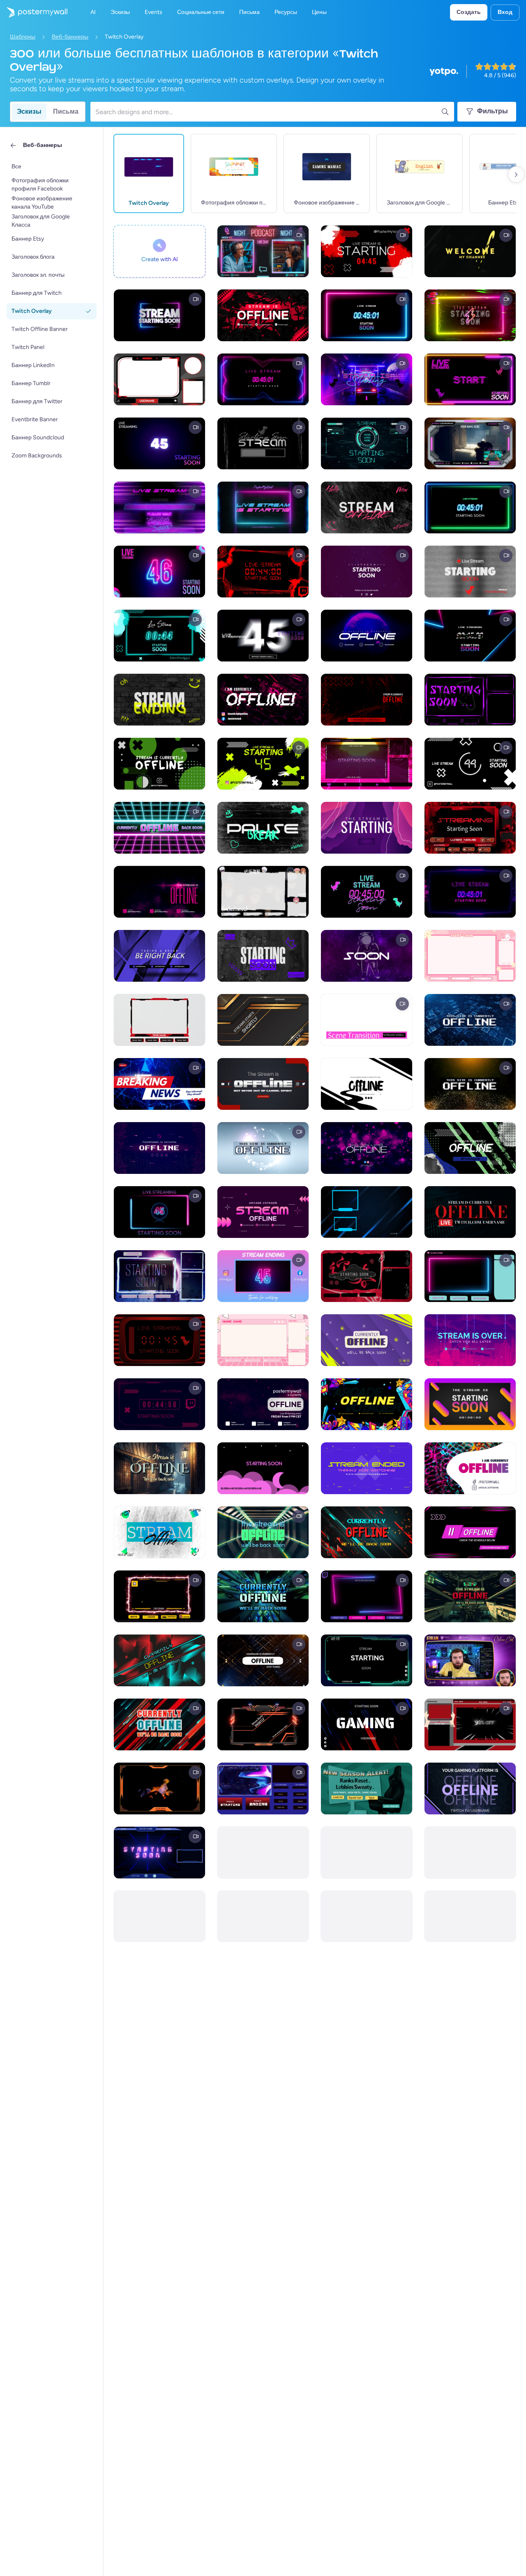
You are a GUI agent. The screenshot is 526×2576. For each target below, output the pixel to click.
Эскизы (29, 111)
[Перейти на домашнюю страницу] (34, 12)
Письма (66, 111)
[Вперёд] (516, 174)
